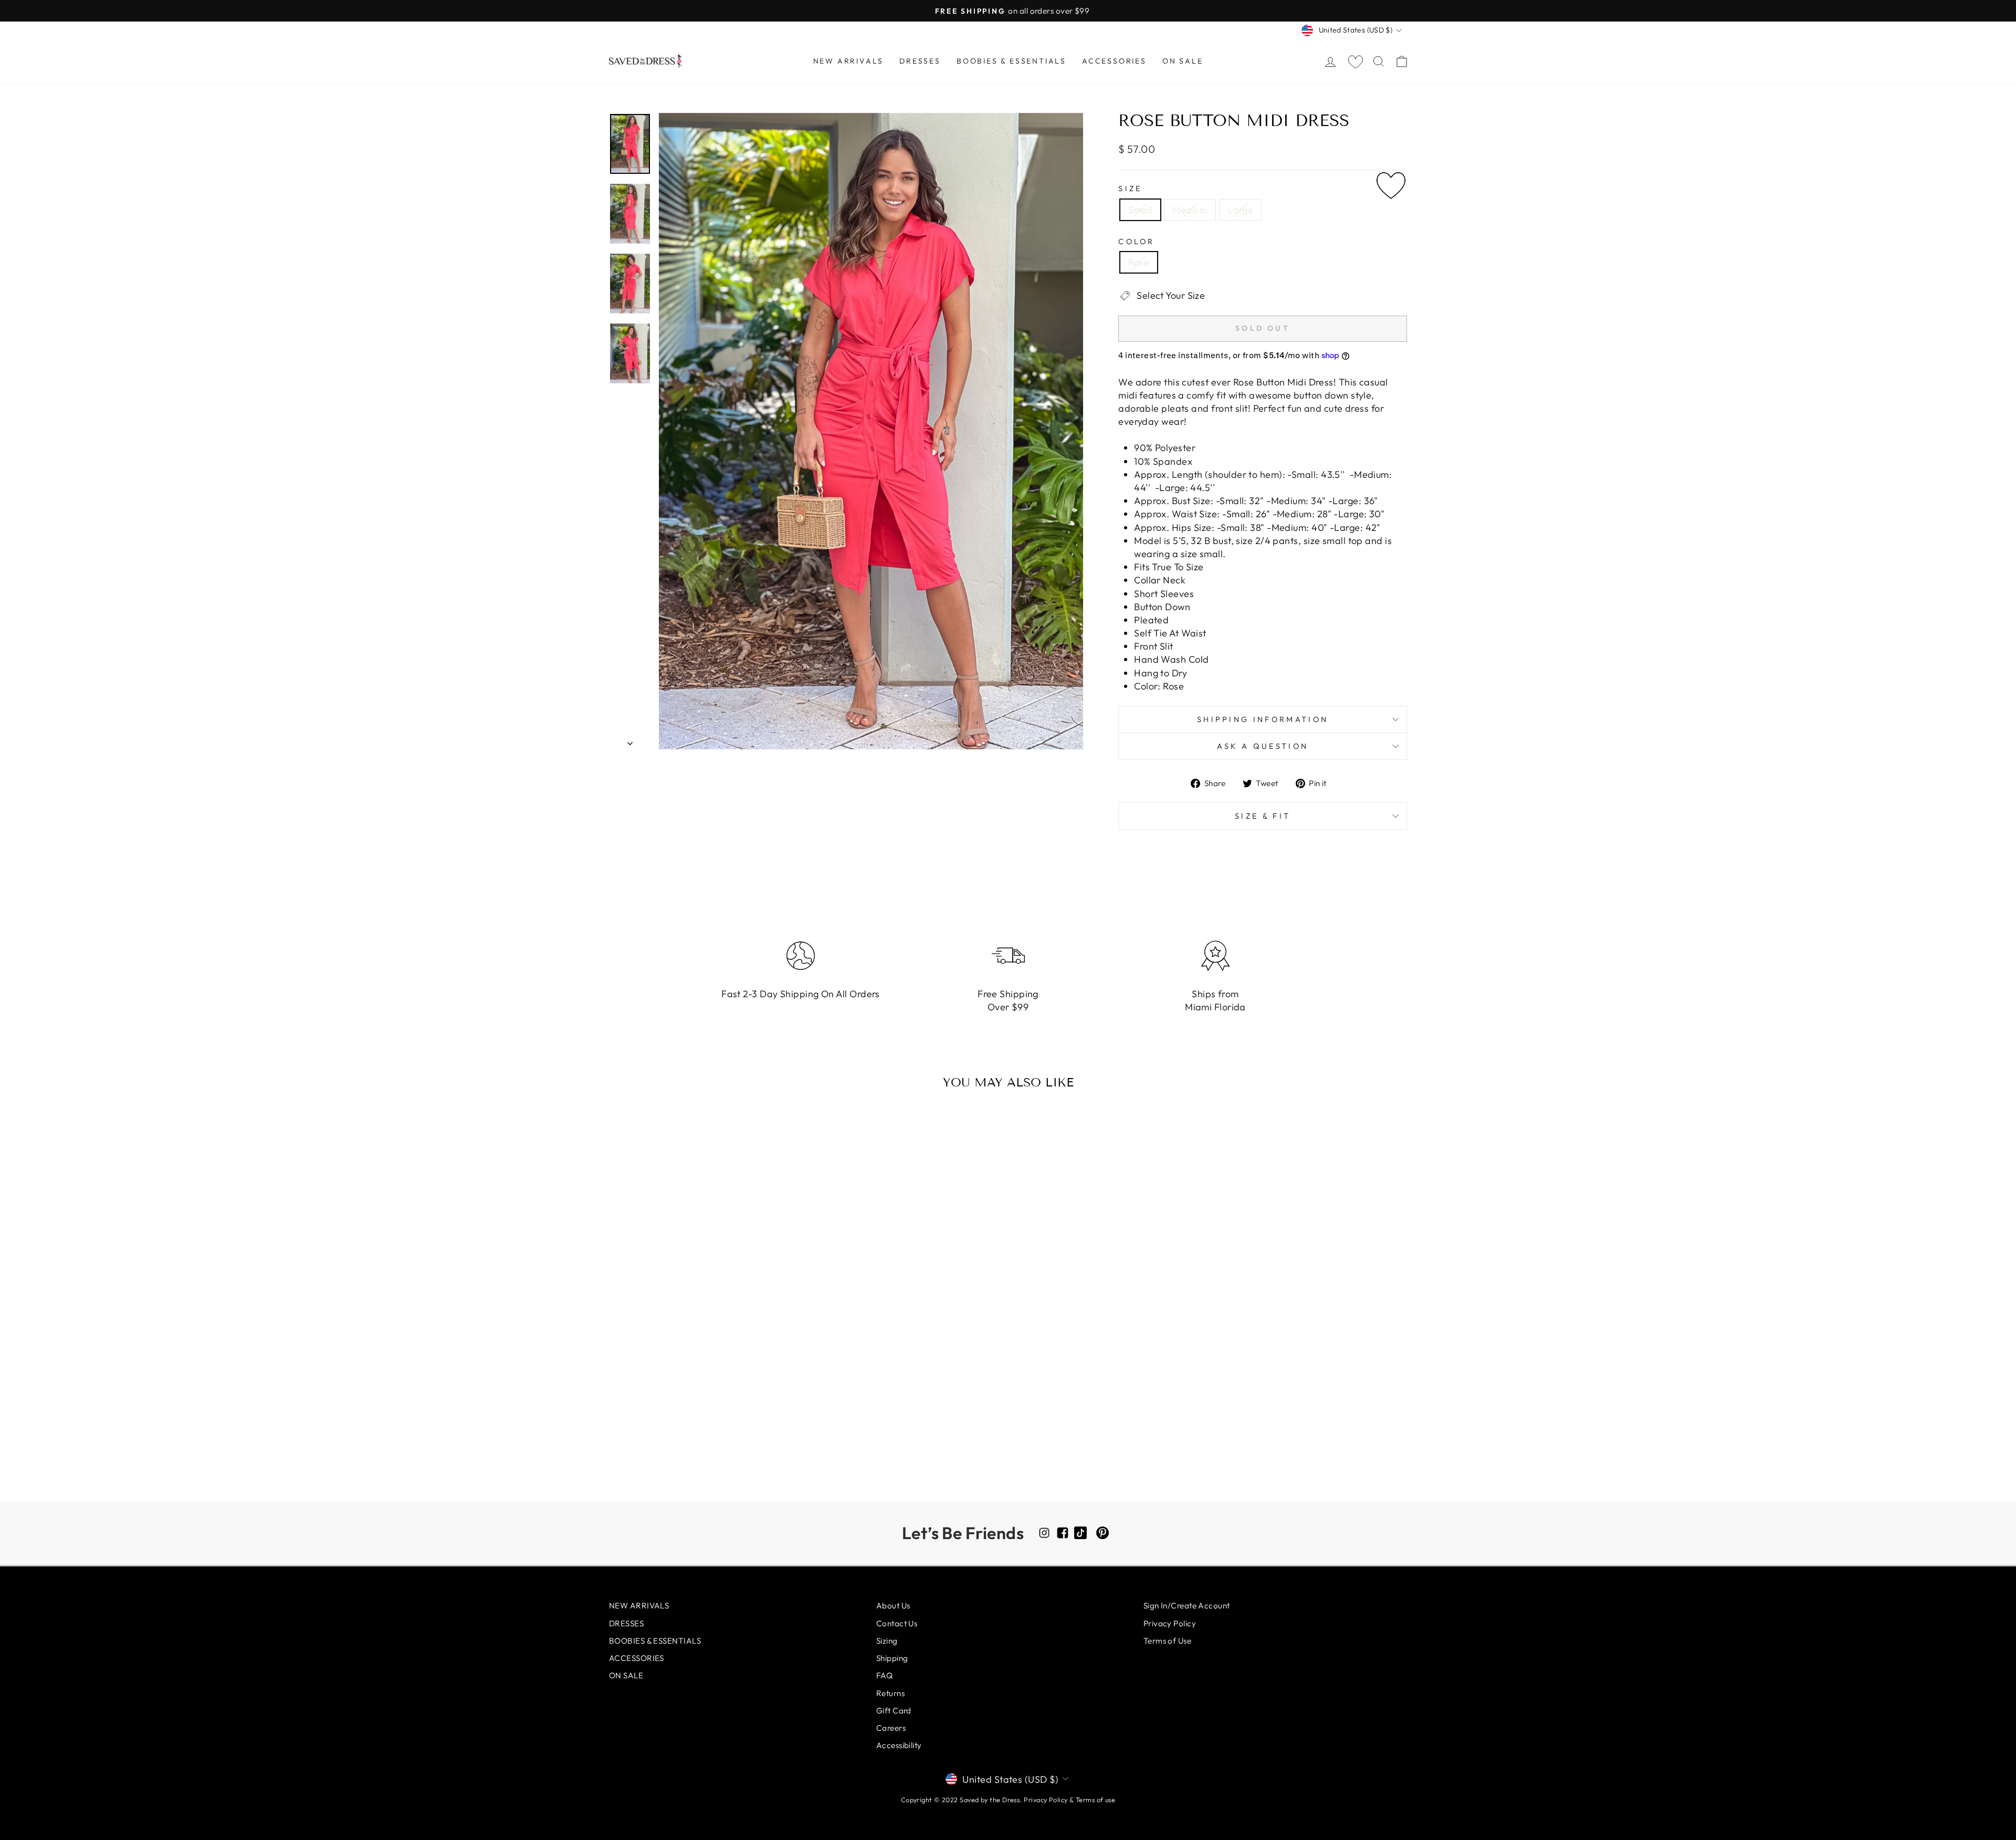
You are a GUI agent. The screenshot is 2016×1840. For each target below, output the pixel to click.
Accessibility (899, 1745)
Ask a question (1263, 746)
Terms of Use (1167, 1641)
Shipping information (1263, 719)
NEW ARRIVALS (849, 61)
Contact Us (897, 1623)
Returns (890, 1693)
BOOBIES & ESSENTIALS (1011, 61)
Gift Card (894, 1711)
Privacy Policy (1170, 1623)
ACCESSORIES (1114, 61)
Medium (1190, 210)
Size (1130, 189)
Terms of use (1095, 1800)
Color (1137, 242)
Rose (1139, 262)
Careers (891, 1728)
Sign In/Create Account (1187, 1606)
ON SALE (1183, 61)
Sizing (887, 1641)
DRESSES (920, 61)
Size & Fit (1263, 816)
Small (1140, 210)
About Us (893, 1606)
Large (1240, 210)
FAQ (884, 1675)
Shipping (892, 1658)
